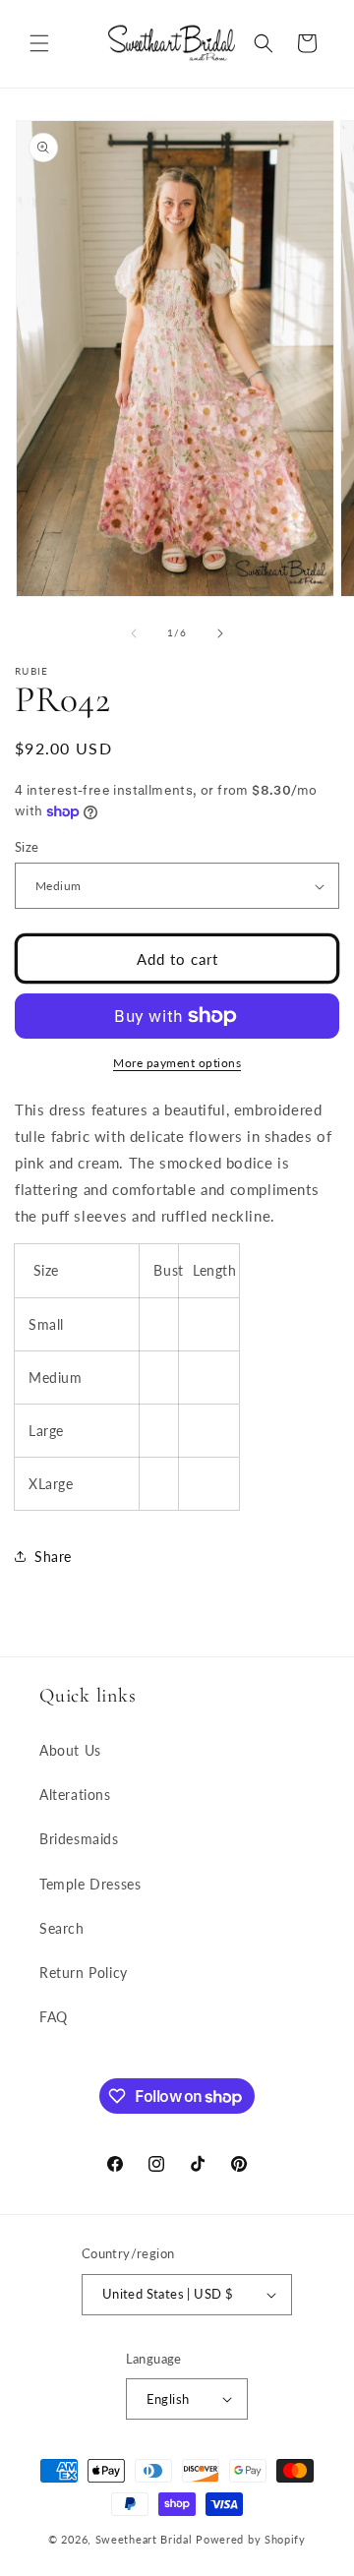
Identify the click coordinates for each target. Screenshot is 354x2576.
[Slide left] (134, 633)
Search (62, 1928)
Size (27, 847)
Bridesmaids (79, 1839)
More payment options (177, 1063)
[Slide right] (220, 633)
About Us (70, 1750)
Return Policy (84, 1973)
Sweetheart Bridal (144, 2539)
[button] (39, 43)
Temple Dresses (90, 1884)
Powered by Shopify (251, 2539)
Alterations (75, 1795)
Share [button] (53, 1557)
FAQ (54, 2017)
